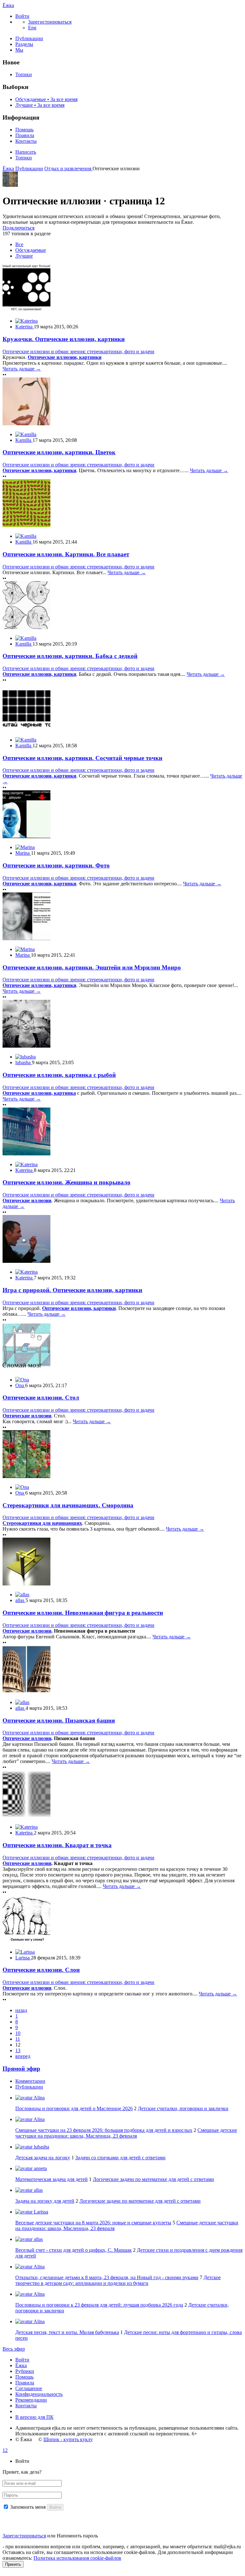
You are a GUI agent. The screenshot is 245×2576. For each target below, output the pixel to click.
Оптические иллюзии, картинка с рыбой (59, 1075)
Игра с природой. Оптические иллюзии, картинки (72, 1290)
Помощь (24, 130)
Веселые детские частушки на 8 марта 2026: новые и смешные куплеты (93, 2223)
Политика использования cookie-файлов (77, 2558)
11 (18, 2039)
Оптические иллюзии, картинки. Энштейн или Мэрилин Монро (92, 967)
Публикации (29, 38)
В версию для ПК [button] (34, 2417)
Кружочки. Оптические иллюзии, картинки (64, 339)
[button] (22, 16)
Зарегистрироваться (24, 2536)
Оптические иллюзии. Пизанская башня (59, 1720)
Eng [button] (32, 28)
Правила (25, 135)
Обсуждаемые (31, 250)
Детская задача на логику (43, 2158)
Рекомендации (31, 2400)
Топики (24, 74)
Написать (26, 152)
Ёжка (8, 5)
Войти (22, 2360)
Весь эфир (14, 2349)
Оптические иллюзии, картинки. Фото (56, 865)
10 (18, 2033)
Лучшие (24, 256)
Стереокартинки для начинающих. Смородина (68, 1505)
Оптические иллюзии (27, 1200)
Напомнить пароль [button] (77, 2536)
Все (19, 244)
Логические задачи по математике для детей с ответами (153, 2179)
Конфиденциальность (39, 2394)
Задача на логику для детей (45, 2201)
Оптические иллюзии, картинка (39, 1093)
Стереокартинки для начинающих (42, 1523)
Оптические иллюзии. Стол (41, 1398)
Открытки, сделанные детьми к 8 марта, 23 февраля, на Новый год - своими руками (107, 2277)
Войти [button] (22, 2461)
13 (18, 2050)
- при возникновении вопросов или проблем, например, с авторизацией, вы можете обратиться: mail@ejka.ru (122, 2547)
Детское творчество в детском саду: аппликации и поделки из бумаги (118, 2280)
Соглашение (29, 2388)
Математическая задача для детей (52, 2179)
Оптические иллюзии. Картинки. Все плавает (66, 554)
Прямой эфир (21, 2069)
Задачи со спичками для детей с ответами (120, 2158)
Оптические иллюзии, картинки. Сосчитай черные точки (82, 758)
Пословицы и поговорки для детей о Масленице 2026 (74, 2108)
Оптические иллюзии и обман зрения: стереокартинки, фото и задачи (78, 351)
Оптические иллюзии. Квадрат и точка (57, 1845)
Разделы (24, 44)
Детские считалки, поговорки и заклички (183, 2108)
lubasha (41, 2147)
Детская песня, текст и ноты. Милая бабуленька (67, 2332)
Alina (39, 2098)
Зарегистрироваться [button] (50, 22)
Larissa (40, 2212)
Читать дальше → (22, 369)
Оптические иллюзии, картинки (65, 357)
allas (38, 2190)
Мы (19, 50)
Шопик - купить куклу (68, 2439)
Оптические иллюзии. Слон (41, 1970)
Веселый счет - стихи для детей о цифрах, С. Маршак (74, 2250)
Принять (13, 2564)
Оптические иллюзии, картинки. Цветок (59, 452)
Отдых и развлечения (68, 168)
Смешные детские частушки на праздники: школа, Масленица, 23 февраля (126, 2133)
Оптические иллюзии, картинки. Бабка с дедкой (70, 656)
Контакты (26, 141)
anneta (40, 2168)
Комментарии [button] (30, 2081)
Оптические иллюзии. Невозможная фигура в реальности (83, 1613)
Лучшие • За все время (40, 105)
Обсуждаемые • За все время (46, 99)
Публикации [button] (29, 2087)
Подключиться (19, 228)
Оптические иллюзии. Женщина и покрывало (67, 1182)
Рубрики (25, 2371)
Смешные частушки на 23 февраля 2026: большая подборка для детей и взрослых (104, 2130)
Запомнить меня (28, 2507)
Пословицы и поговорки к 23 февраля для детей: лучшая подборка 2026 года (99, 2305)
